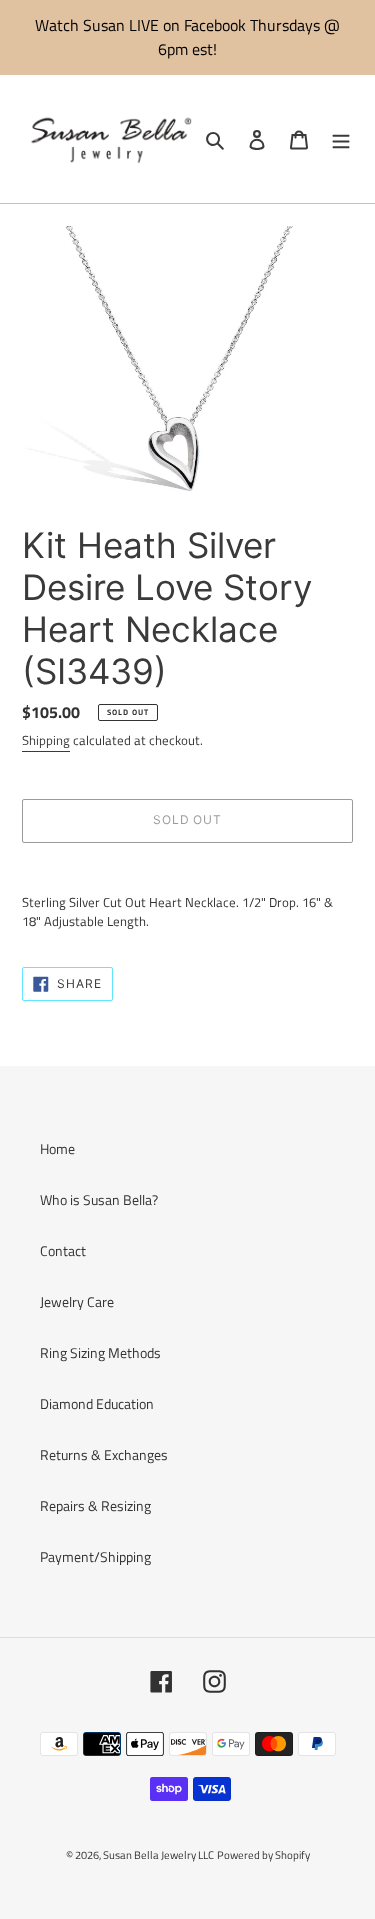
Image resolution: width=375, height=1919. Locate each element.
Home (57, 1148)
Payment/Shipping (95, 1556)
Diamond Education (97, 1403)
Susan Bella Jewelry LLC (158, 1855)
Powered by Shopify (263, 1855)
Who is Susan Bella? (99, 1199)
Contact (63, 1250)
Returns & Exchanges (104, 1454)
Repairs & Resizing (95, 1505)
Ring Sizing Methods (100, 1352)
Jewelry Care (77, 1301)
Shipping (46, 740)
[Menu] (341, 139)
